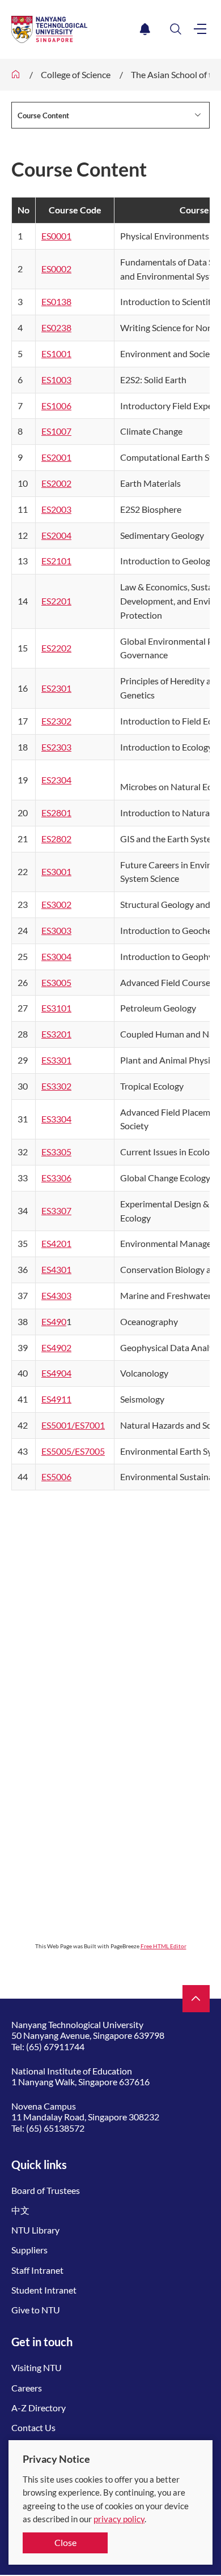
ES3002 (56, 904)
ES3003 (56, 930)
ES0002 (56, 269)
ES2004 (56, 535)
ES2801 (56, 813)
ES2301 (56, 688)
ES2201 (56, 601)
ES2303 (56, 747)
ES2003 (56, 509)
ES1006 (56, 406)
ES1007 (56, 431)
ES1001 (56, 353)
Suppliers (29, 2250)
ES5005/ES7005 (73, 1451)
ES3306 (56, 1178)
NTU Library (35, 2230)
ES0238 (56, 327)
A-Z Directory (39, 2408)
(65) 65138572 (55, 2128)
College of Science (76, 74)
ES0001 (56, 236)
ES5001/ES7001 (73, 1425)
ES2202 (56, 648)
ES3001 (56, 871)
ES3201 (56, 1034)
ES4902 (56, 1347)
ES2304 (56, 780)
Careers (27, 2388)
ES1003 (56, 380)
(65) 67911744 (55, 2046)
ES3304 (56, 1119)
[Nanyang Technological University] (73, 29)
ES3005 (56, 982)
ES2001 (56, 457)
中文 (20, 2210)
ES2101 (56, 561)
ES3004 (56, 956)
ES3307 (56, 1210)
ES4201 (56, 1243)
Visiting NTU (37, 2367)
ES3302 (56, 1086)
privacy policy (119, 2519)
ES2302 (56, 721)
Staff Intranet (37, 2270)
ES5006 (56, 1476)
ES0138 (56, 301)
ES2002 (56, 483)
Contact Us (33, 2427)
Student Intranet (44, 2290)
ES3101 (56, 1008)
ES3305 (56, 1152)
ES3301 (56, 1060)
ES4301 (56, 1269)
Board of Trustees (46, 2190)
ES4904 (56, 1373)
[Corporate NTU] (16, 75)
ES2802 (56, 839)
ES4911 (56, 1399)
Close (65, 2542)
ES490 (54, 1321)
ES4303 (56, 1295)
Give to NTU (36, 2310)
